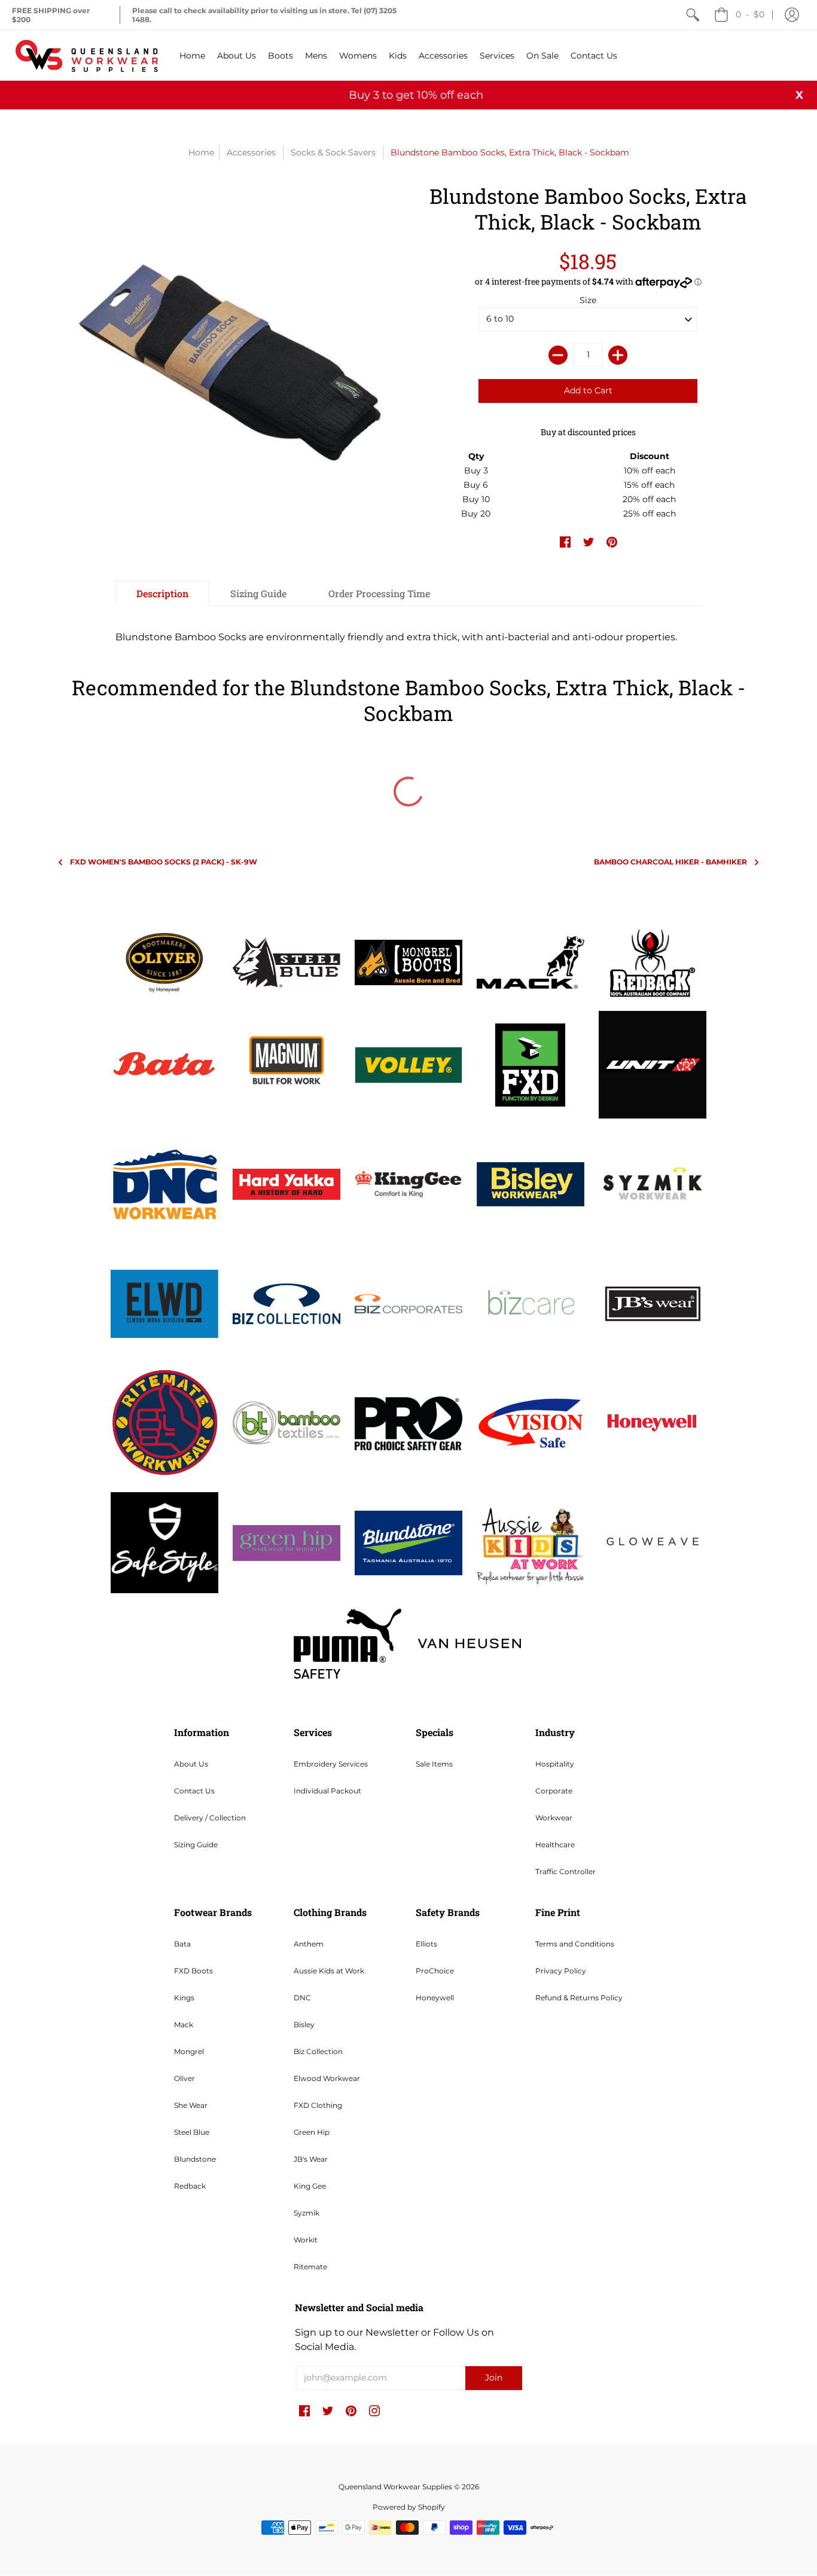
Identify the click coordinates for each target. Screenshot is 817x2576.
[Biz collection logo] (286, 1304)
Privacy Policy (561, 1971)
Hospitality (555, 1764)
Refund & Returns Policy (579, 1998)
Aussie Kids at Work (329, 1971)
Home (201, 152)
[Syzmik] (653, 1184)
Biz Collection (318, 2051)
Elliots (426, 1944)
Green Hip (312, 2132)
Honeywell (435, 1998)
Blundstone (195, 2159)
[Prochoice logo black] (408, 1423)
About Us (191, 1764)
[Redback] (653, 962)
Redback (190, 2186)
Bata (182, 1944)
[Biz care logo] (531, 1304)
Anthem (309, 1944)
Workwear (554, 1818)
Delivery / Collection (210, 1818)
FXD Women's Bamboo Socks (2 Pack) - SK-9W (164, 862)
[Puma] (347, 1644)
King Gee (310, 2186)
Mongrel (189, 2051)
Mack (184, 2025)
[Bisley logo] (531, 1185)
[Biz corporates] (408, 1304)
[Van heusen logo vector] (470, 1643)
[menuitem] (693, 15)
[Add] (618, 355)
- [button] (750, 14)
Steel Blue (192, 2132)
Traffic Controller (566, 1871)
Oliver (185, 2078)
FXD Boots (193, 1971)
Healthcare (555, 1845)
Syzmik (307, 2213)
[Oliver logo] (164, 962)
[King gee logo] (408, 1184)
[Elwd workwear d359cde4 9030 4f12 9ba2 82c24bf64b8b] (164, 1304)
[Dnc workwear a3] (164, 1184)
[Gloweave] (653, 1543)
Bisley (304, 2025)
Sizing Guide (196, 1845)
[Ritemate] (164, 1423)
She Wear (191, 2105)
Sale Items (434, 1764)
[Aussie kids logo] (531, 1543)
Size (588, 300)
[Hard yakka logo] (286, 1185)
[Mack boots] (531, 962)
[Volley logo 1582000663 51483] (408, 1065)
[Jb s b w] (653, 1304)
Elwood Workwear (327, 2078)
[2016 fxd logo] (531, 1065)
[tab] (162, 594)
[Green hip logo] (286, 1543)
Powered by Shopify (409, 2507)
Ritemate (310, 2267)
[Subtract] (558, 355)
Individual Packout (327, 1791)
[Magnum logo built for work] (286, 1065)
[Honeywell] (653, 1423)
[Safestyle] (164, 1543)
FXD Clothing (318, 2105)
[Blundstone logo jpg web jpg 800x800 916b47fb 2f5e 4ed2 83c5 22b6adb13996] (408, 1543)
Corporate (554, 1791)
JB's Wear (311, 2159)
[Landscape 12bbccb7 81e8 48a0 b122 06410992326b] (286, 962)
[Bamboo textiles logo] (286, 1423)
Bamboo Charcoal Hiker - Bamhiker (670, 862)
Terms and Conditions (575, 1944)
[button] (792, 15)
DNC (302, 1998)
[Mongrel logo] (408, 962)
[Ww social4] (653, 1065)
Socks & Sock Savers (333, 152)
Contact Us (194, 1791)
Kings (184, 1998)
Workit (306, 2240)
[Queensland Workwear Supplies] (87, 55)
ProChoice (435, 1971)
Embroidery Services (331, 1764)
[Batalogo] (164, 1065)
